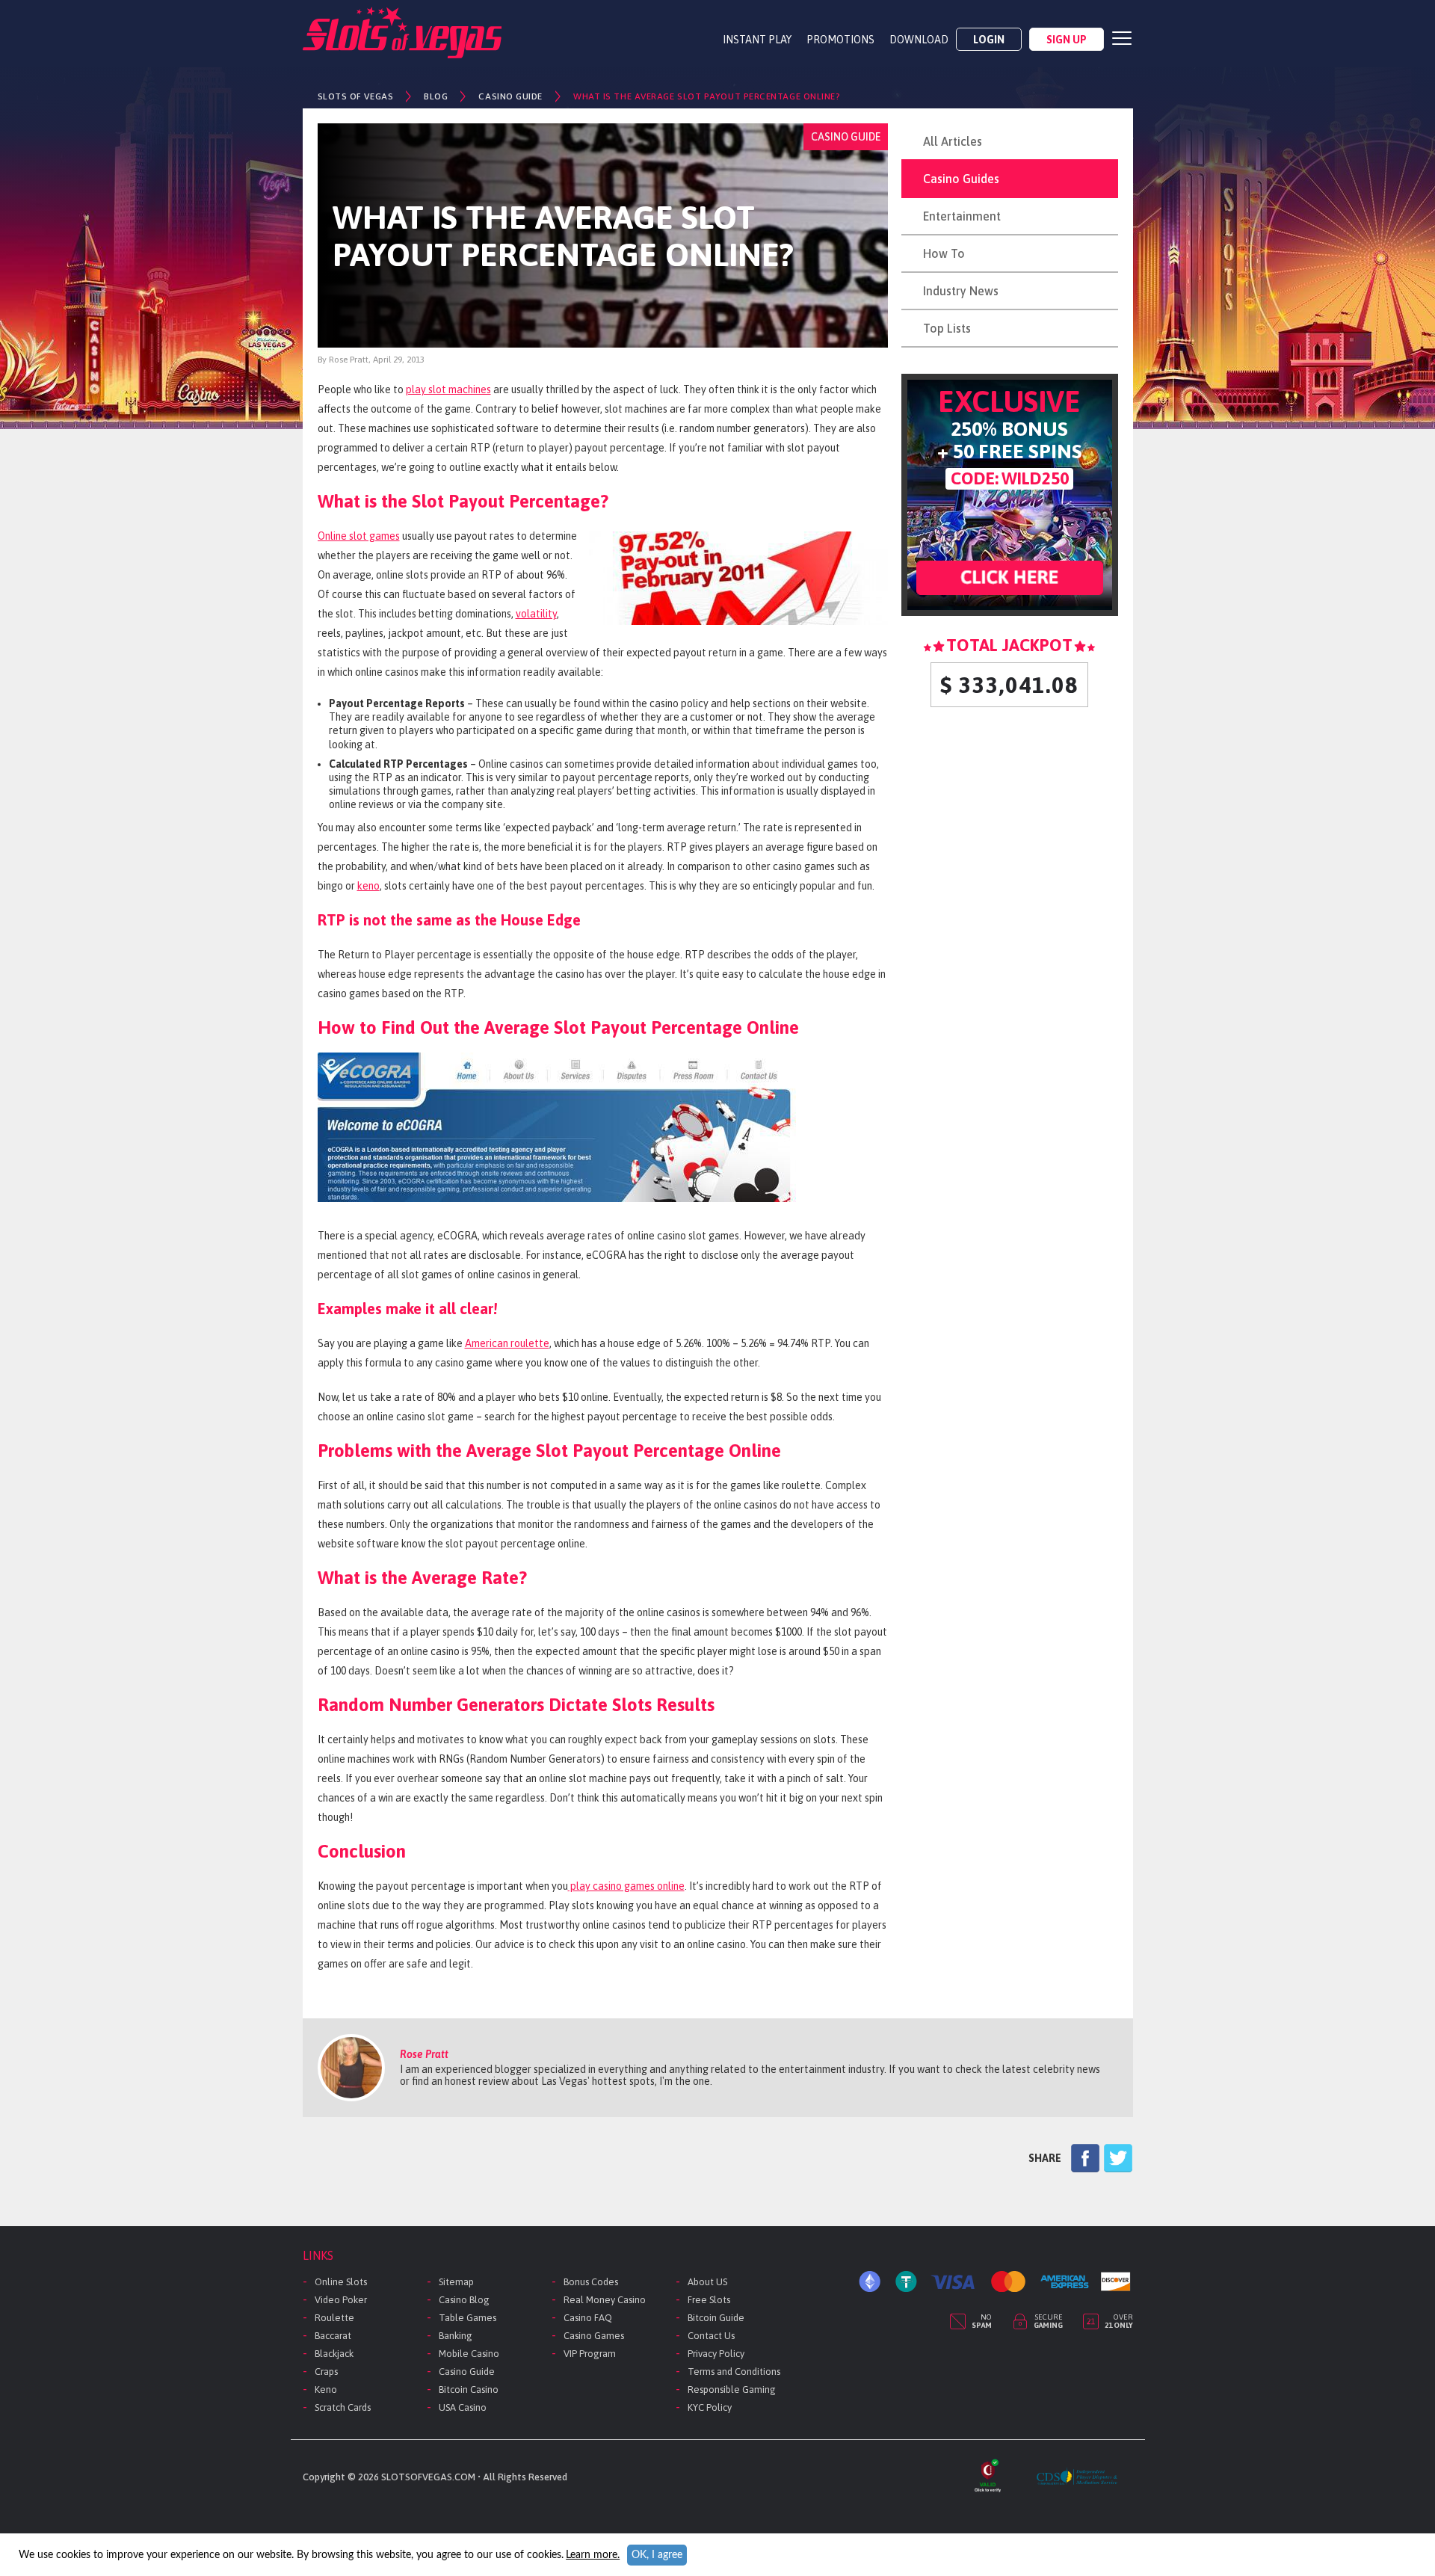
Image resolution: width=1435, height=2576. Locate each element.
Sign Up (1067, 40)
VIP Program (590, 2354)
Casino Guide (467, 2372)
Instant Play (757, 40)
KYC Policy (710, 2407)
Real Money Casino (605, 2300)
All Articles (953, 141)
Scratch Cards (343, 2407)
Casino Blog (464, 2300)
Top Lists (947, 328)
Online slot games (359, 536)
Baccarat (333, 2336)
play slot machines (448, 389)
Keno (326, 2389)
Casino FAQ (588, 2318)
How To (944, 253)
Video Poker (341, 2300)
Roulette (334, 2318)
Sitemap (456, 2282)
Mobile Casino (469, 2354)
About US (707, 2282)
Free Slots (709, 2300)
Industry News (961, 291)
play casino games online (626, 1886)
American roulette (507, 1343)
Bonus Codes (591, 2282)
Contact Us (711, 2336)
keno (368, 886)
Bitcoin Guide (716, 2318)
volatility (536, 614)
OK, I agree (657, 2555)
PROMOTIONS (840, 40)
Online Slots (341, 2282)
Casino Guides (961, 179)
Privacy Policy (716, 2354)
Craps (326, 2372)
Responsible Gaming (732, 2389)
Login (989, 40)
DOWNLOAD (919, 40)
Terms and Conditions (734, 2372)
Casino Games (594, 2336)
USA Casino (463, 2407)
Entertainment (962, 216)
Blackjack (334, 2354)
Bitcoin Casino (469, 2389)
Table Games (467, 2318)
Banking (456, 2336)
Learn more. (593, 2555)
